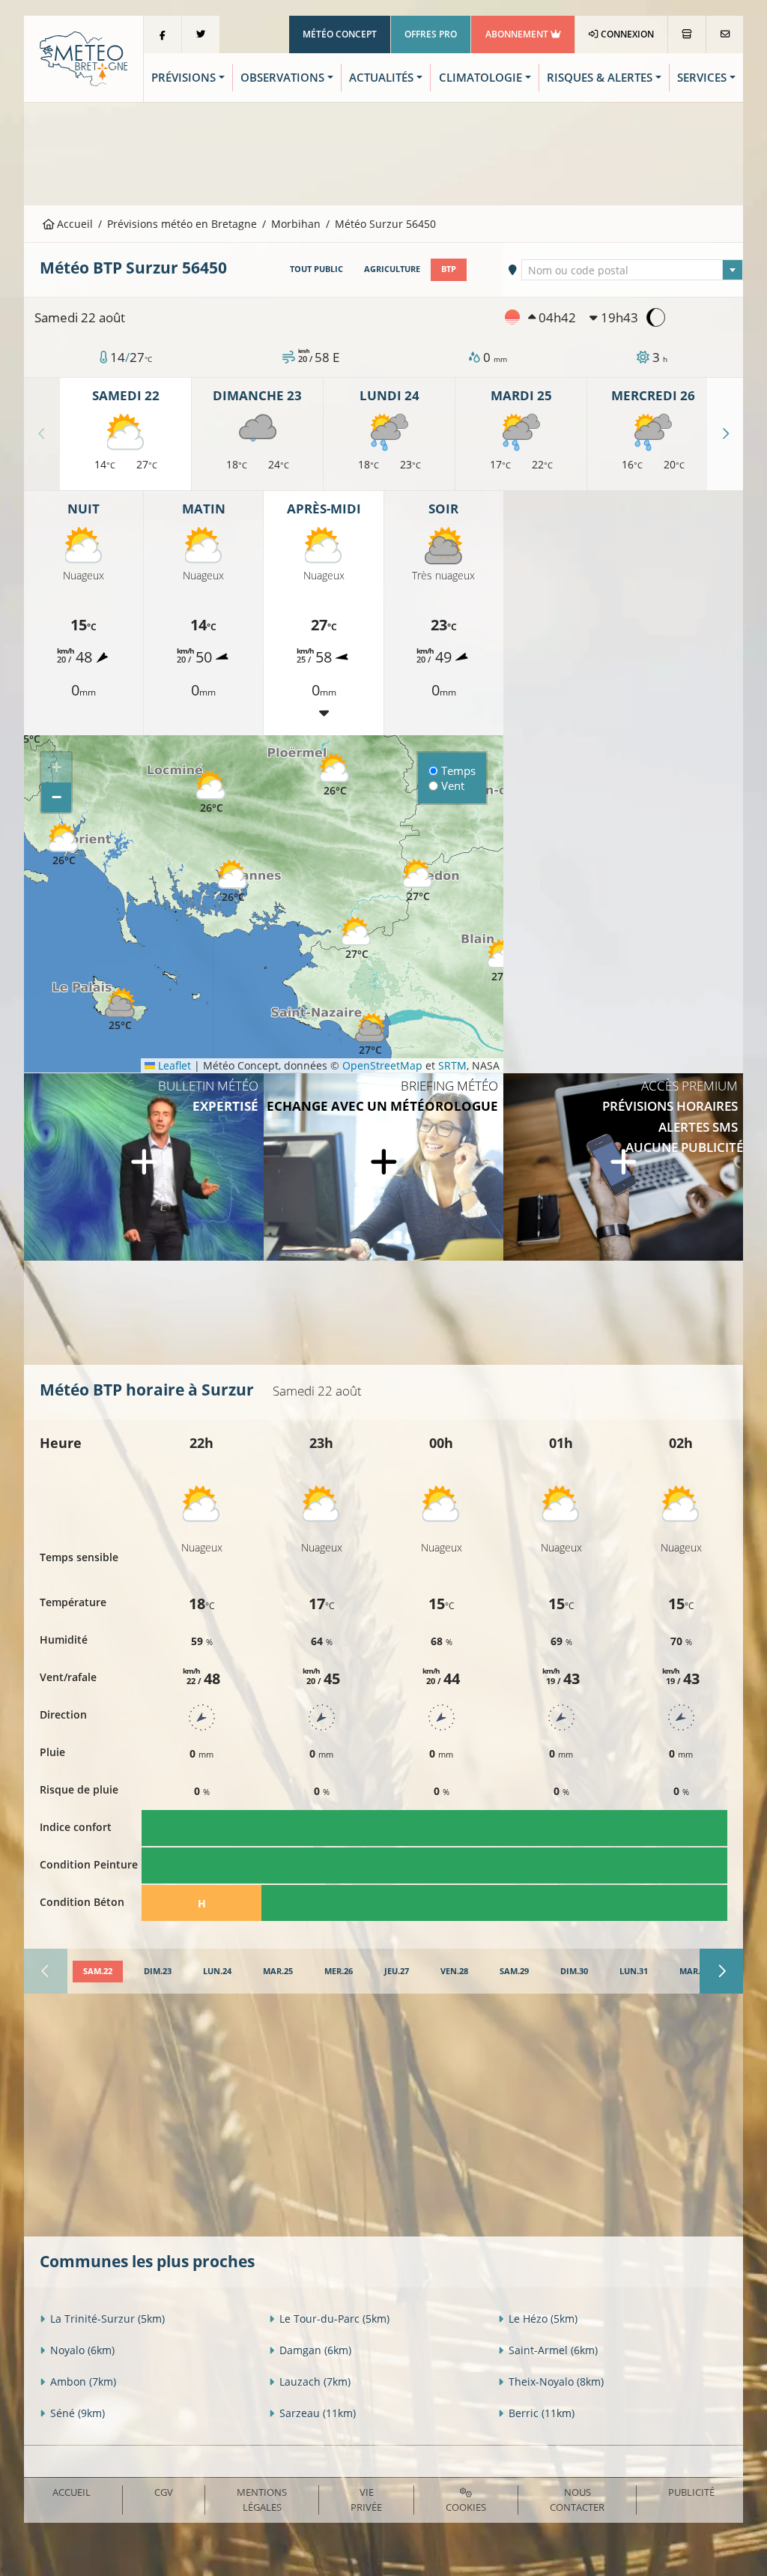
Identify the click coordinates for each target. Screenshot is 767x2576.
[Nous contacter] (725, 34)
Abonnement (518, 34)
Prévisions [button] (184, 78)
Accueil (73, 224)
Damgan (315, 2350)
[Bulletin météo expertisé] (144, 1167)
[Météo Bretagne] (84, 57)
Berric (542, 2413)
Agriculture (392, 269)
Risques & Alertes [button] (600, 78)
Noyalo (82, 2350)
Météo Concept (340, 34)
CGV (164, 2492)
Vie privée (366, 2499)
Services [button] (702, 78)
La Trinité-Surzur (107, 2319)
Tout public (316, 269)
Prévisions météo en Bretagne (182, 224)
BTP (449, 269)
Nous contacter (577, 2499)
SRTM (452, 1065)
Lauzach (315, 2382)
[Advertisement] (383, 152)
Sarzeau (318, 2413)
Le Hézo (543, 2319)
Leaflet (173, 1065)
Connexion (626, 34)
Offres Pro (431, 34)
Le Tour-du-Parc (334, 2319)
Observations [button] (282, 78)
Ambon (83, 2382)
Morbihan (296, 224)
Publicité (691, 2492)
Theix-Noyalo (556, 2382)
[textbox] (632, 271)
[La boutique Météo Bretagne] (687, 34)
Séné (78, 2413)
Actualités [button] (381, 78)
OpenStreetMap (382, 1065)
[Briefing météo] (383, 1167)
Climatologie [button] (480, 78)
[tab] (98, 1972)
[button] (211, 793)
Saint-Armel (553, 2350)
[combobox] (632, 270)
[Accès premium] (623, 1167)
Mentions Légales (262, 2499)
